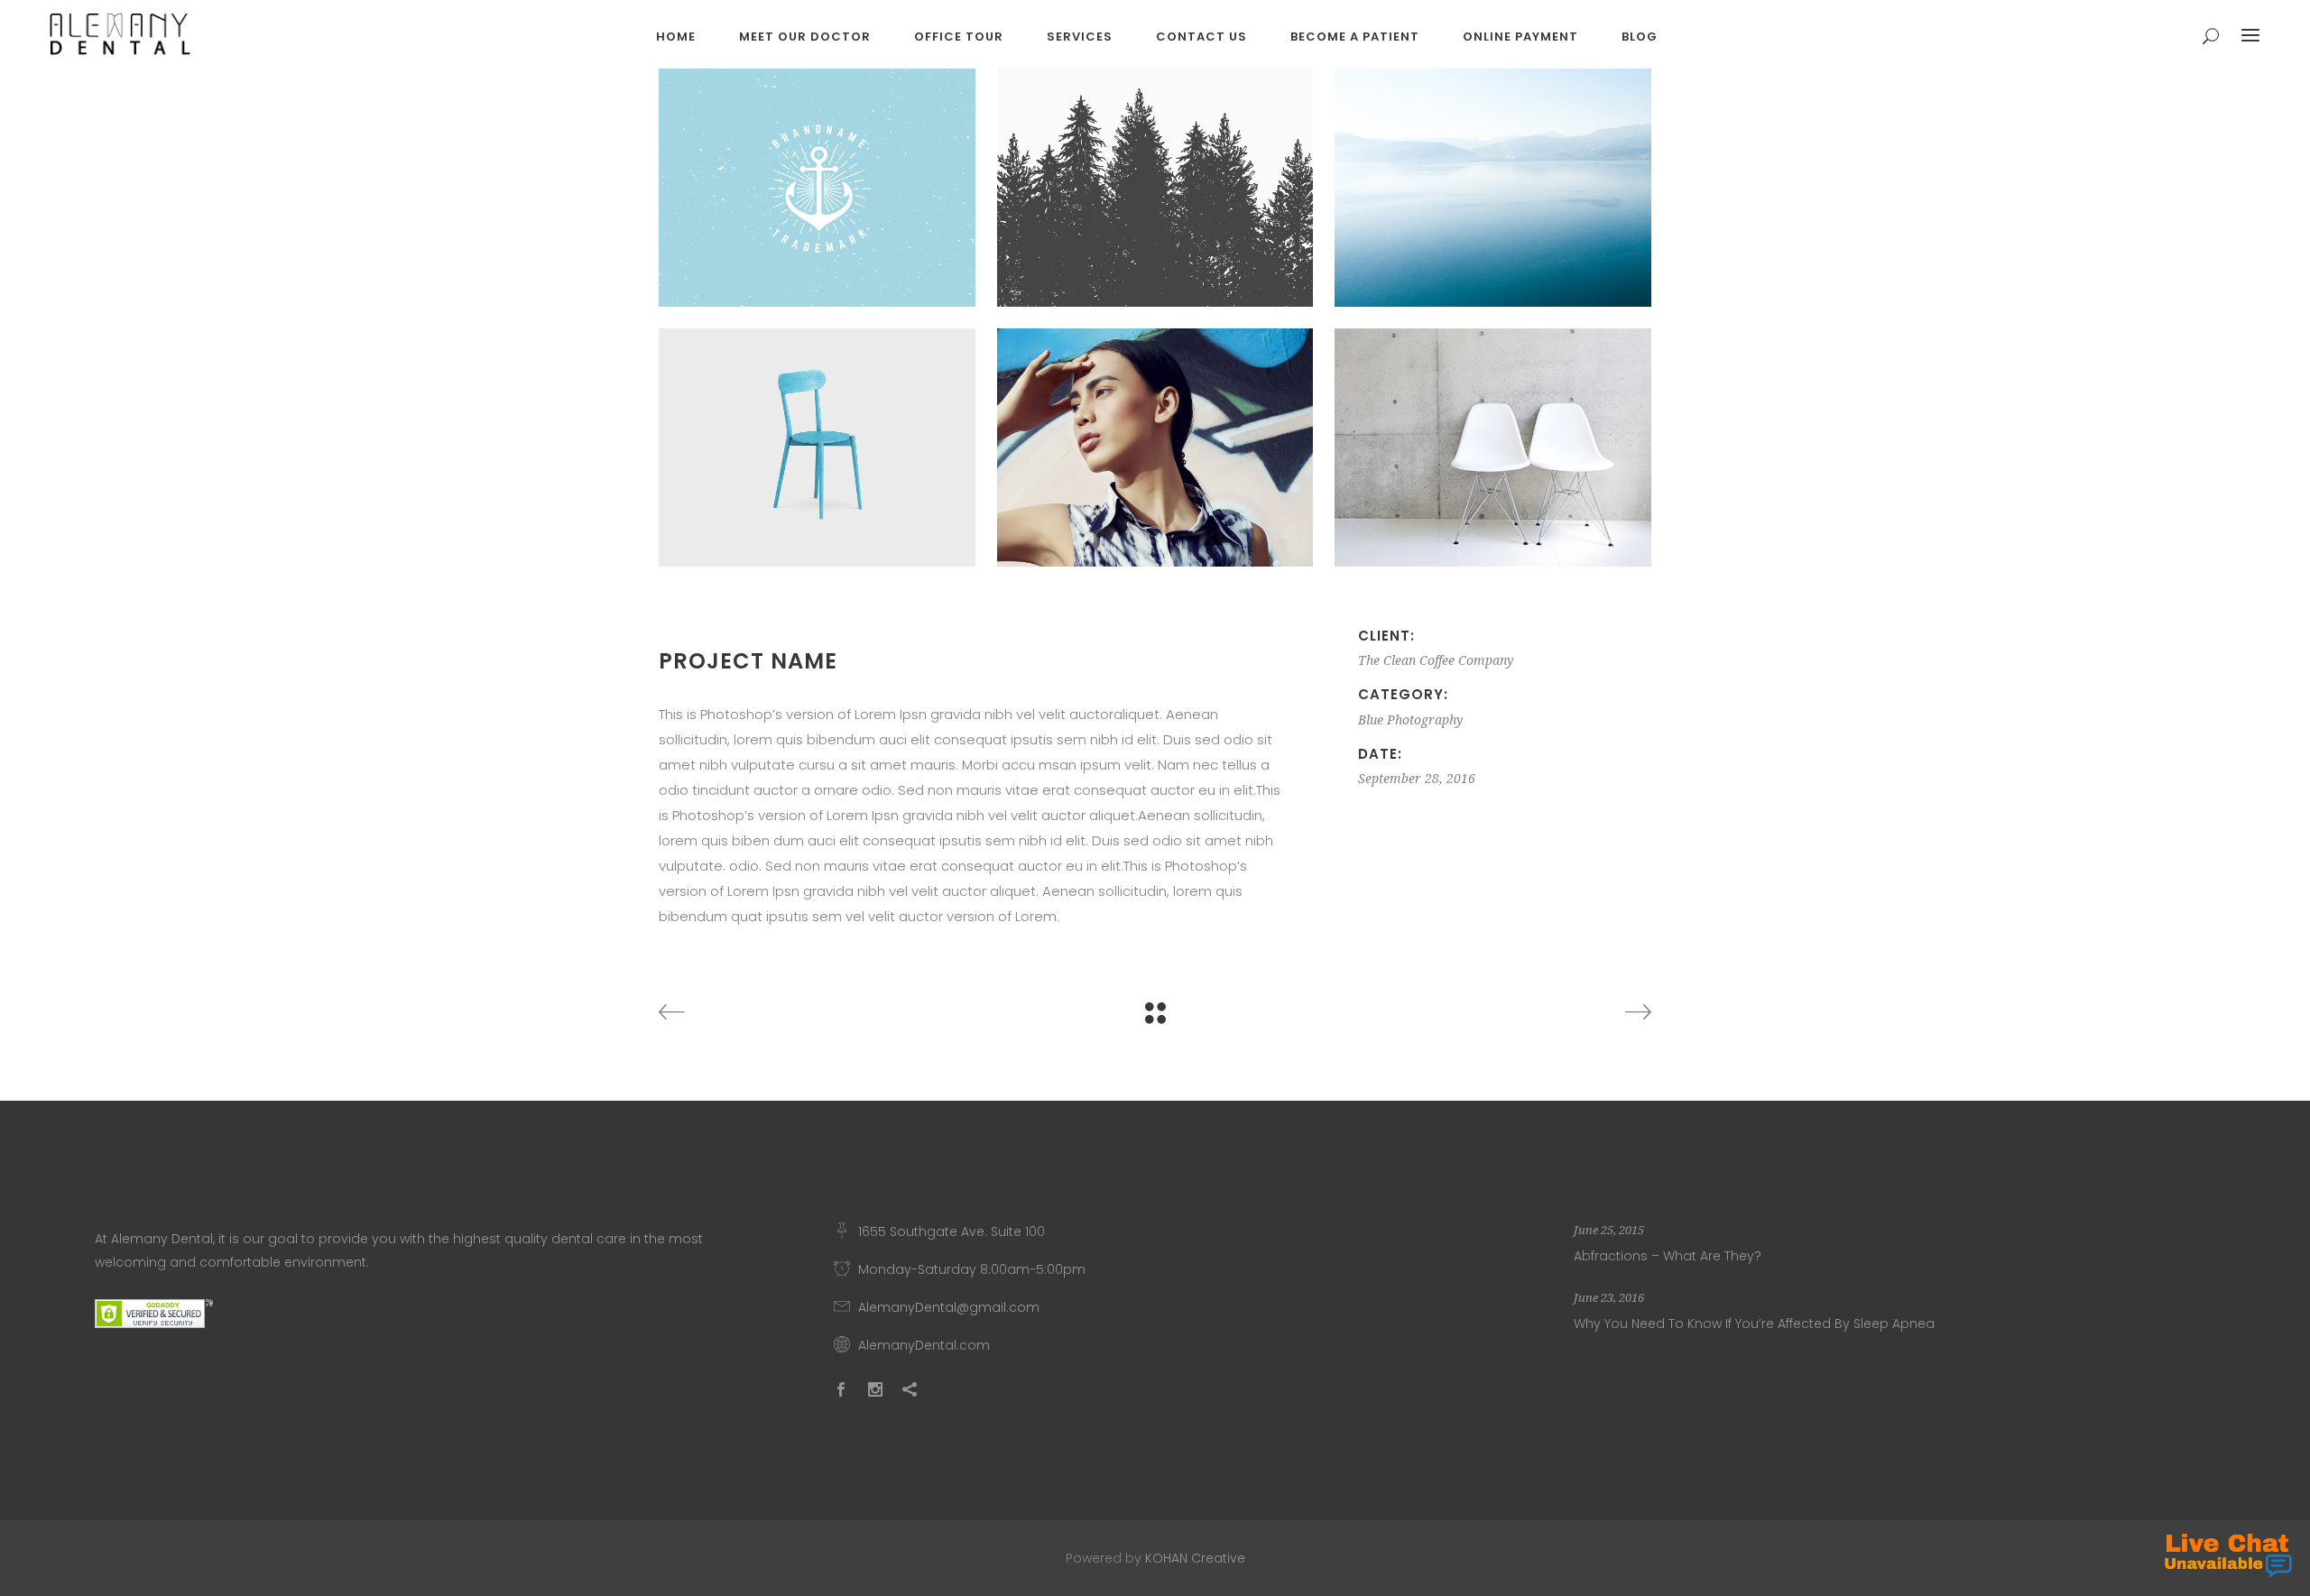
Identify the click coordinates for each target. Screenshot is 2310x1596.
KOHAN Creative (1195, 1558)
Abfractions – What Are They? (1668, 1256)
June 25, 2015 (1609, 1230)
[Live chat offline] (2228, 1555)
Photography (1425, 720)
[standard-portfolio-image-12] (1155, 447)
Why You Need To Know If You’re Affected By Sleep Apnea (1754, 1324)
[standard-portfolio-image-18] (817, 447)
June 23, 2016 (1609, 1298)
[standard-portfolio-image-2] (817, 188)
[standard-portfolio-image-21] (1493, 447)
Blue (1371, 720)
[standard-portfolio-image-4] (1155, 188)
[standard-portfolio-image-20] (1493, 188)
